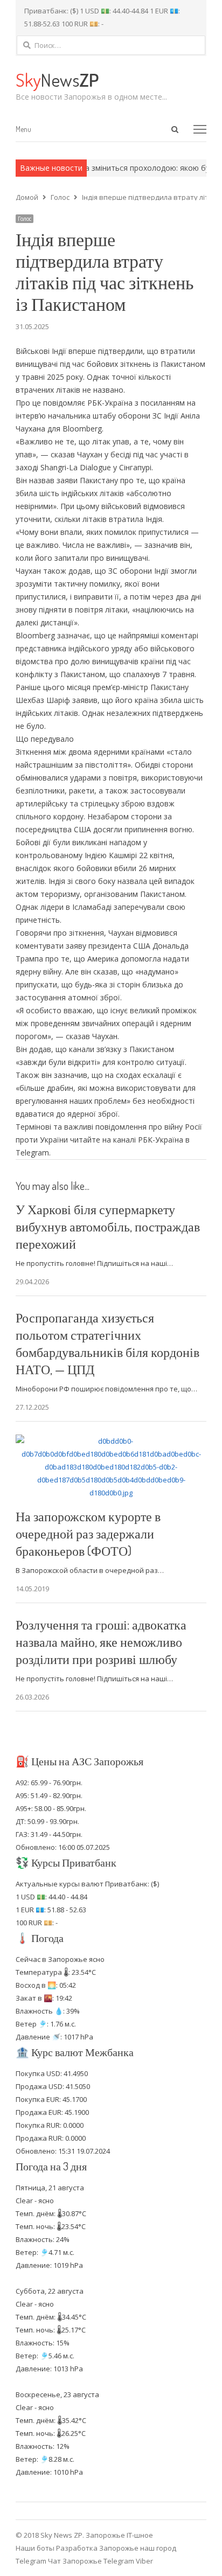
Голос (25, 219)
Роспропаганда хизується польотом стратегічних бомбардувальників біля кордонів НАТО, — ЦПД (107, 1343)
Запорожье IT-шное (119, 2535)
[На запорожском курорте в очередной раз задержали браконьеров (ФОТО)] (111, 1441)
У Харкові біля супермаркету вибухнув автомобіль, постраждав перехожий (108, 1226)
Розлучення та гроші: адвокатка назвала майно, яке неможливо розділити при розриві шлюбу (101, 1642)
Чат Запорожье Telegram (91, 2561)
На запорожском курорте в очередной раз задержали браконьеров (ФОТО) (88, 1533)
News (57, 79)
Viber (144, 2561)
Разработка (78, 2548)
